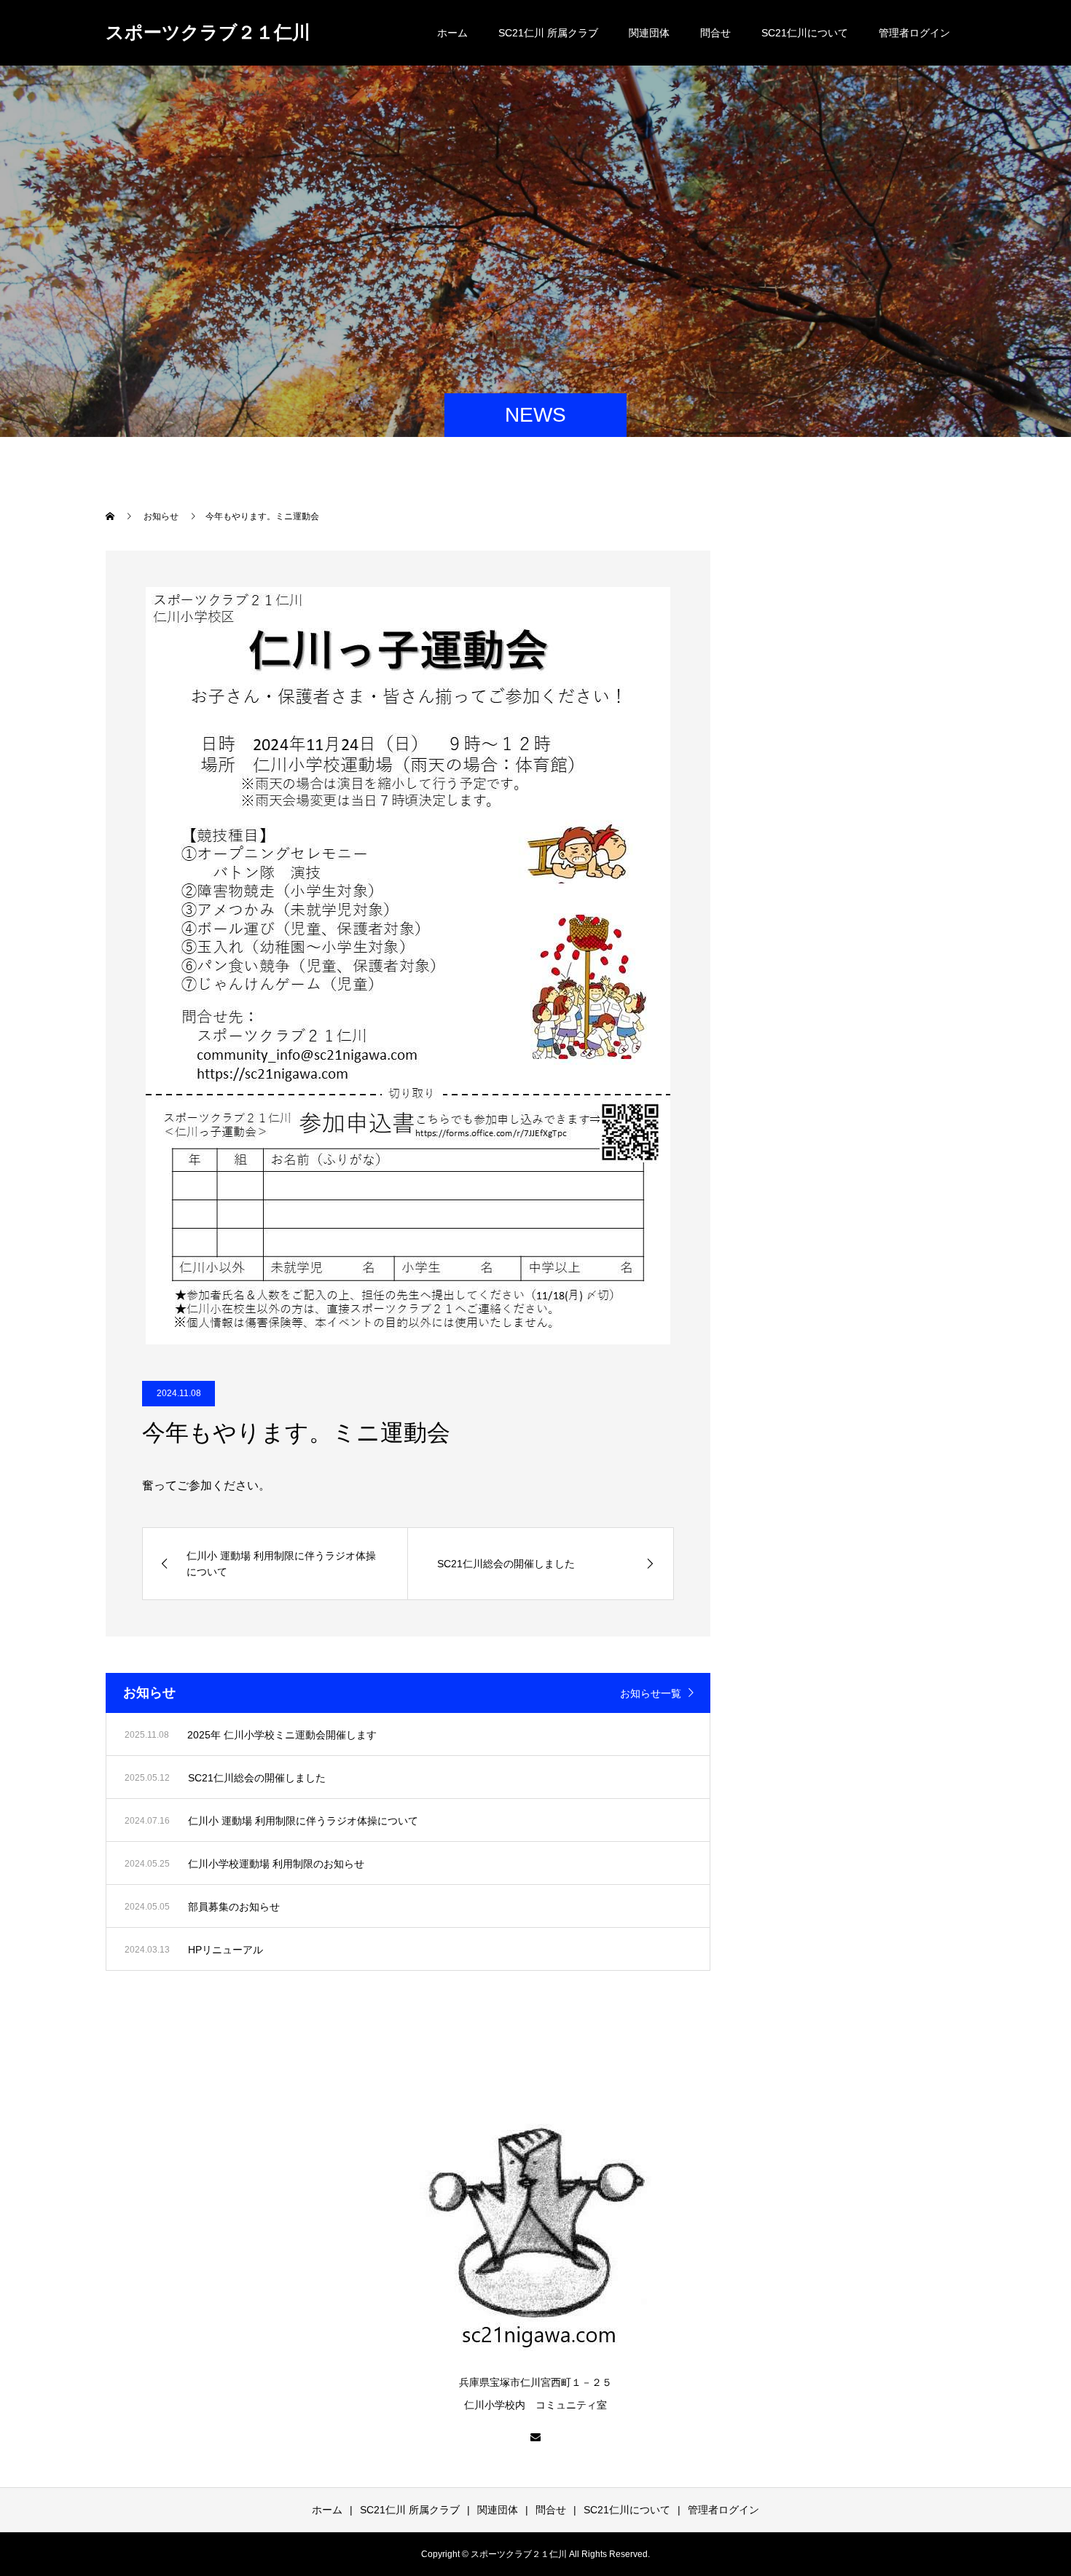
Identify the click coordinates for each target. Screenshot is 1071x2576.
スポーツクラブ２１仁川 (208, 32)
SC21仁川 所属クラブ (548, 33)
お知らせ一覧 (651, 1693)
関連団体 (649, 33)
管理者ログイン (914, 33)
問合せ (715, 33)
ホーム (452, 33)
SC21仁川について (805, 33)
